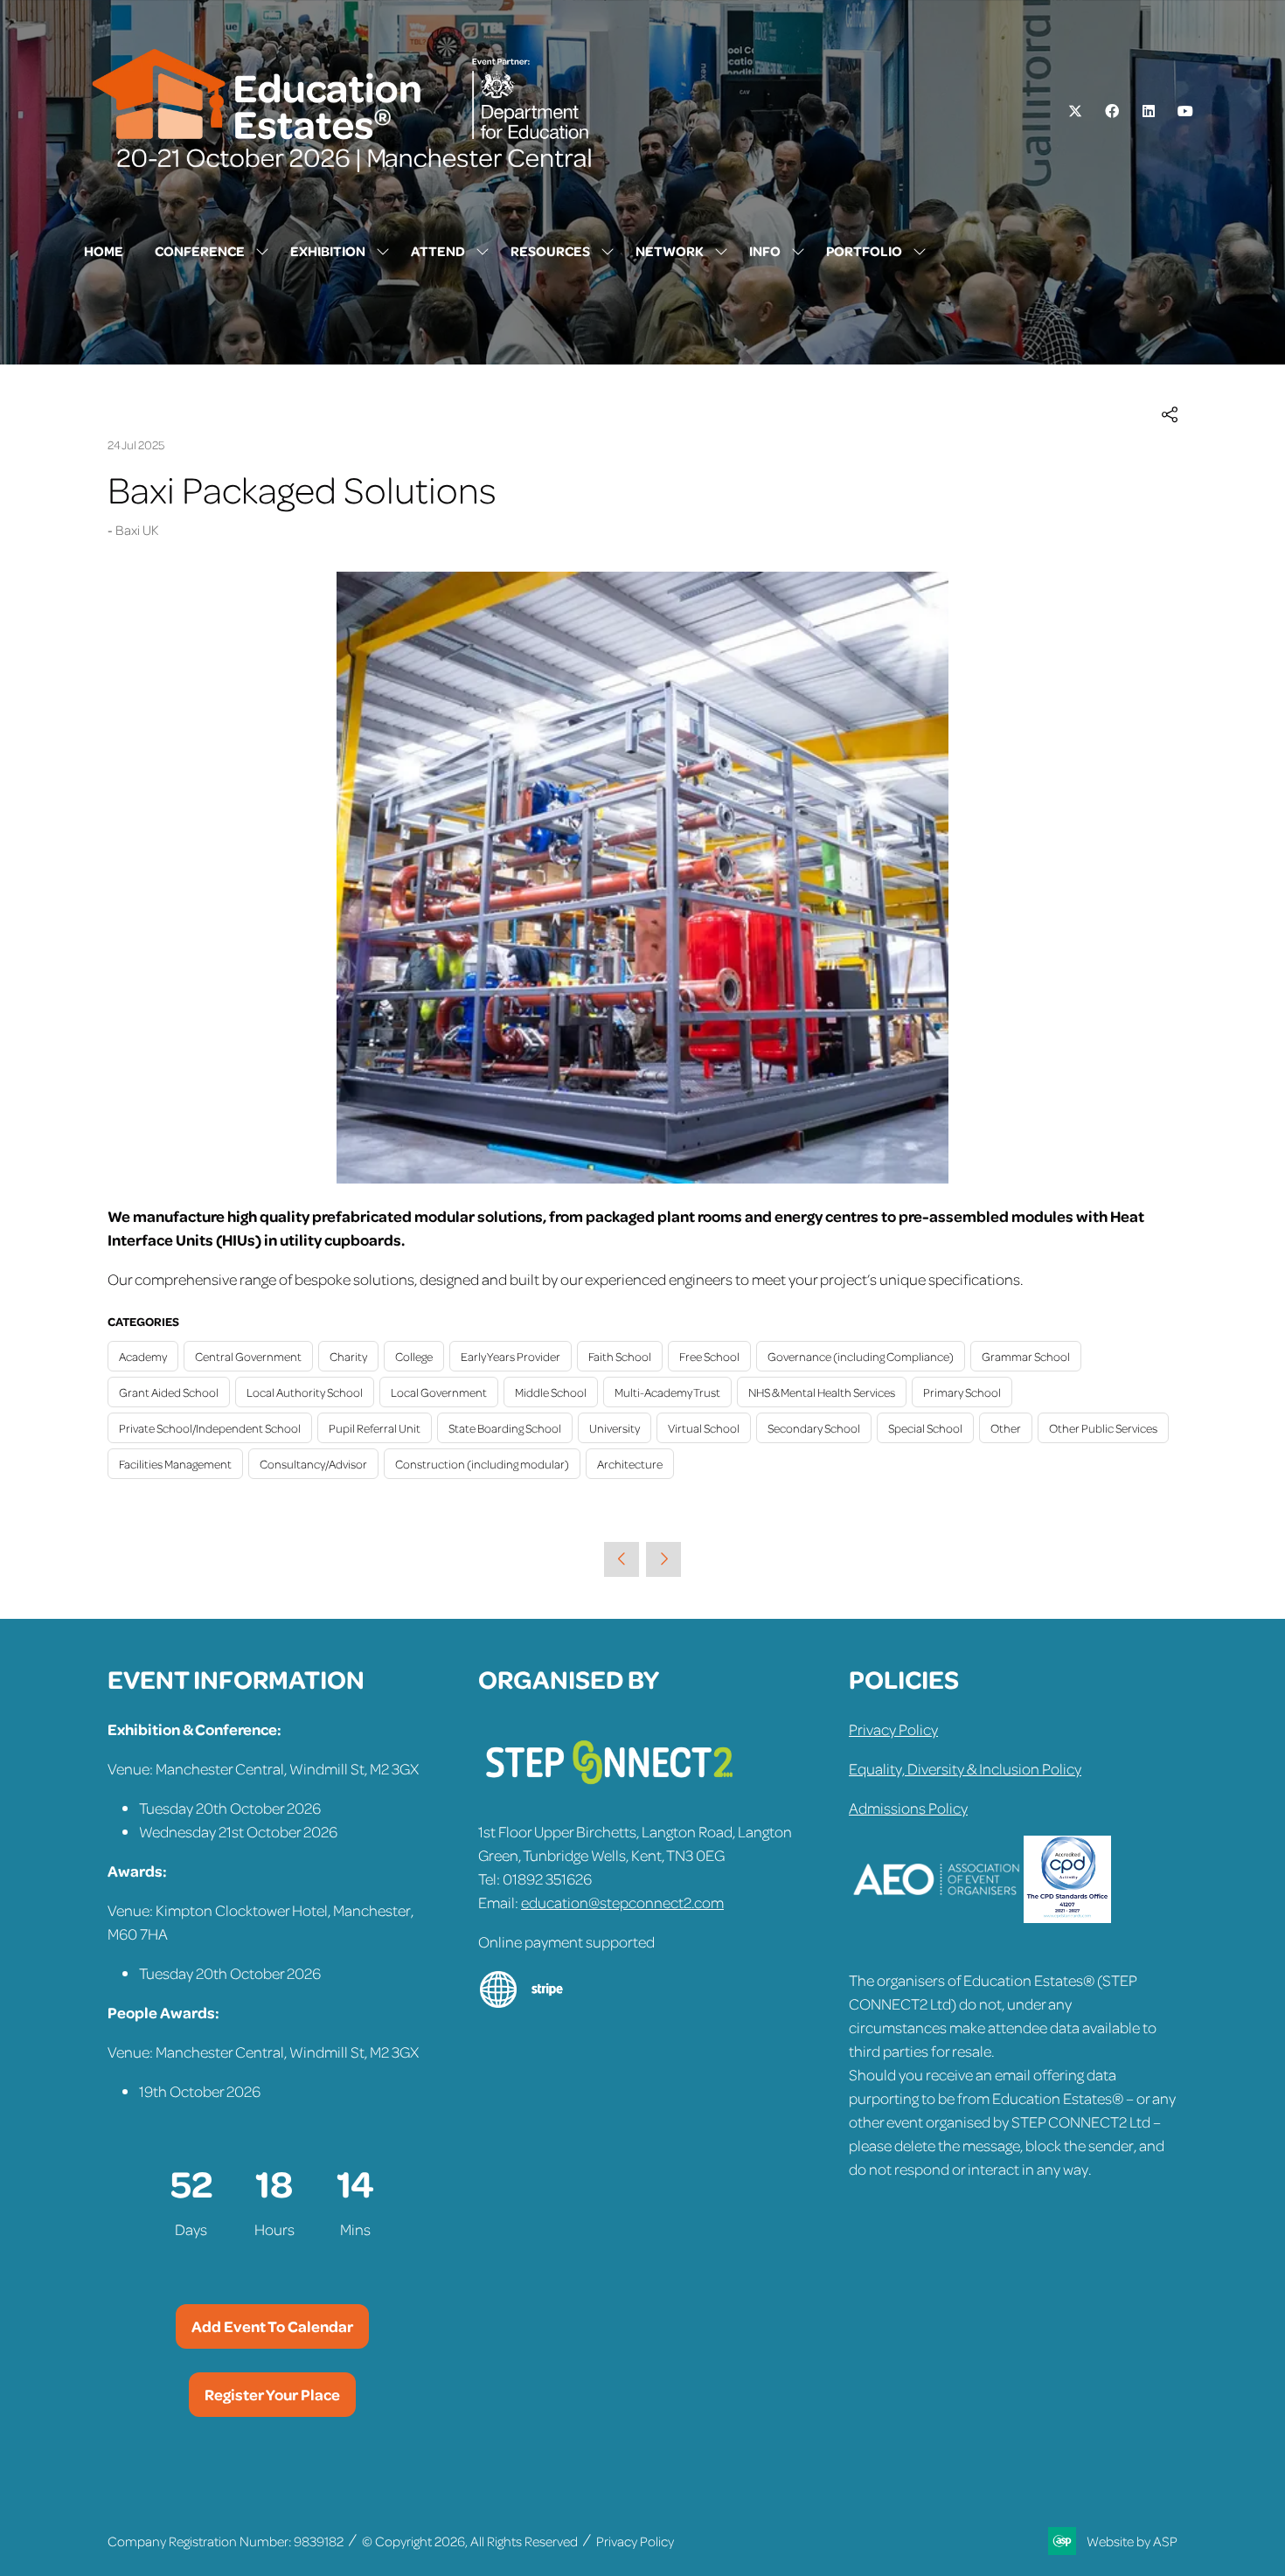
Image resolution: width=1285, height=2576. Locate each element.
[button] (1170, 416)
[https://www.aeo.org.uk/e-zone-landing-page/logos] (936, 1917)
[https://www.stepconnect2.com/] (609, 1792)
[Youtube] (1185, 111)
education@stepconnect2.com (622, 1902)
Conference (200, 251)
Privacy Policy (893, 1729)
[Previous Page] (622, 1559)
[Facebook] (1112, 111)
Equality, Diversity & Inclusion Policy (965, 1768)
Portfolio (864, 251)
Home (104, 251)
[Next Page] (663, 1559)
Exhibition (328, 251)
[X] (1075, 111)
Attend (438, 251)
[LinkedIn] (1149, 111)
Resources (550, 251)
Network (670, 251)
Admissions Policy (908, 1808)
